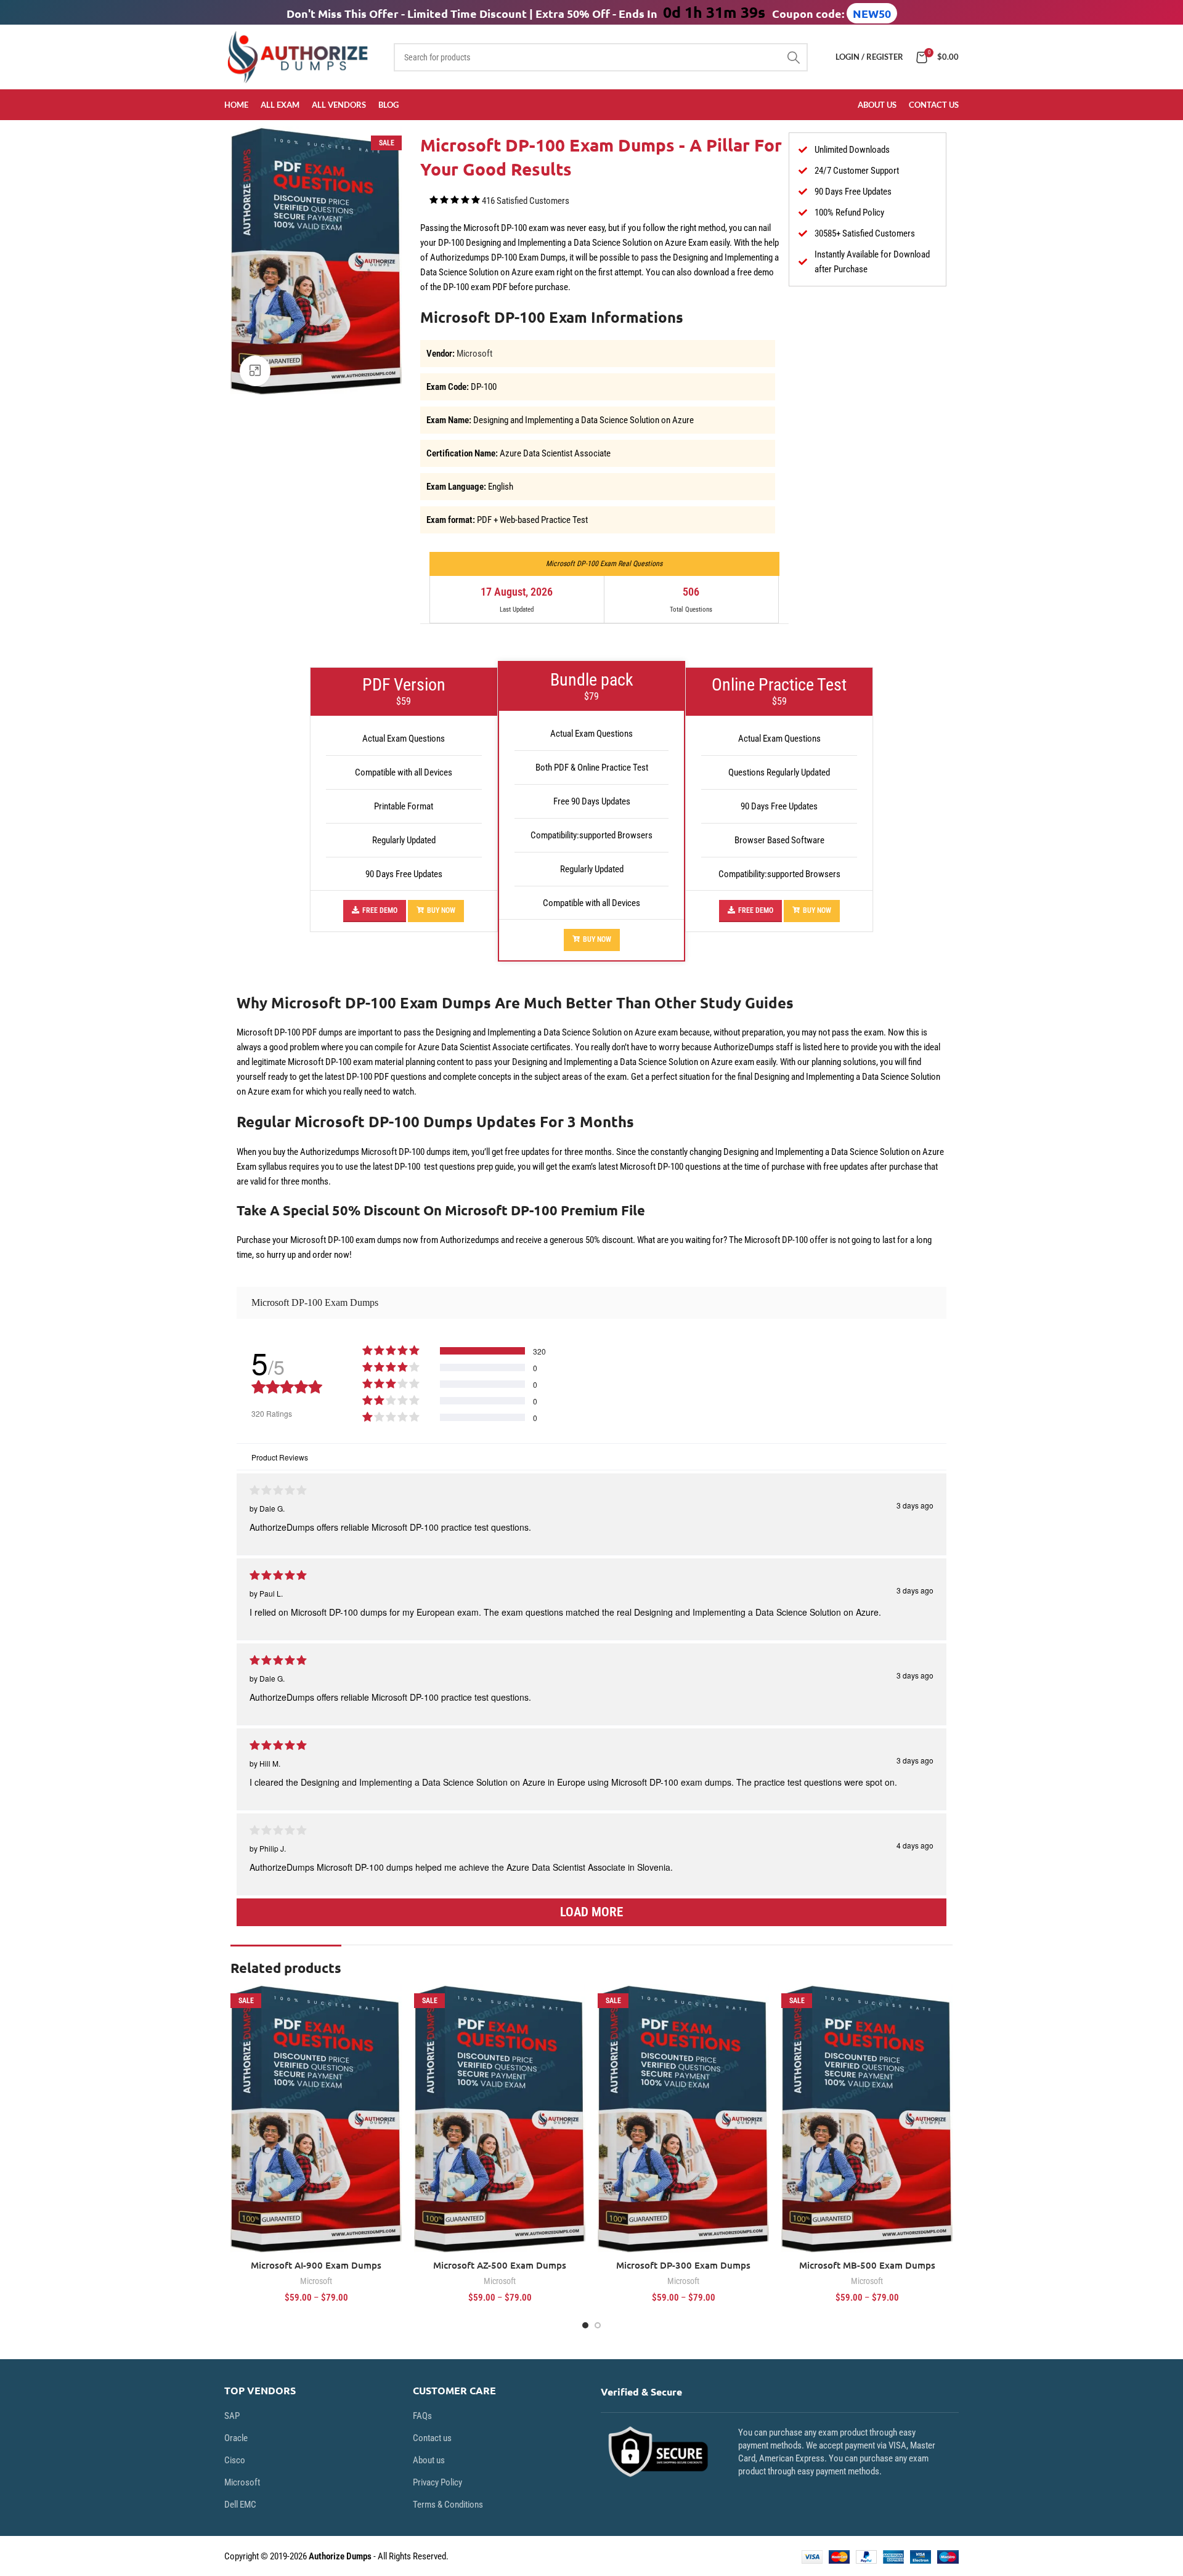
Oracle (236, 2438)
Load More (591, 1912)
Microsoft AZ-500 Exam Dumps (500, 2265)
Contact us (432, 2438)
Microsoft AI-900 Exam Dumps (316, 2265)
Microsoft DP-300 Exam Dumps (683, 2265)
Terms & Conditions (448, 2505)
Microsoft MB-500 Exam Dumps (867, 2265)
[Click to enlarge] (255, 371)
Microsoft (474, 354)
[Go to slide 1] (585, 2325)
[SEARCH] (794, 57)
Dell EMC (240, 2505)
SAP (232, 2416)
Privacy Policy (437, 2482)
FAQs (422, 2416)
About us (429, 2460)
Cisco (235, 2460)
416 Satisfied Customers (526, 201)
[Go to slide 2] (598, 2325)
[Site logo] (300, 56)
